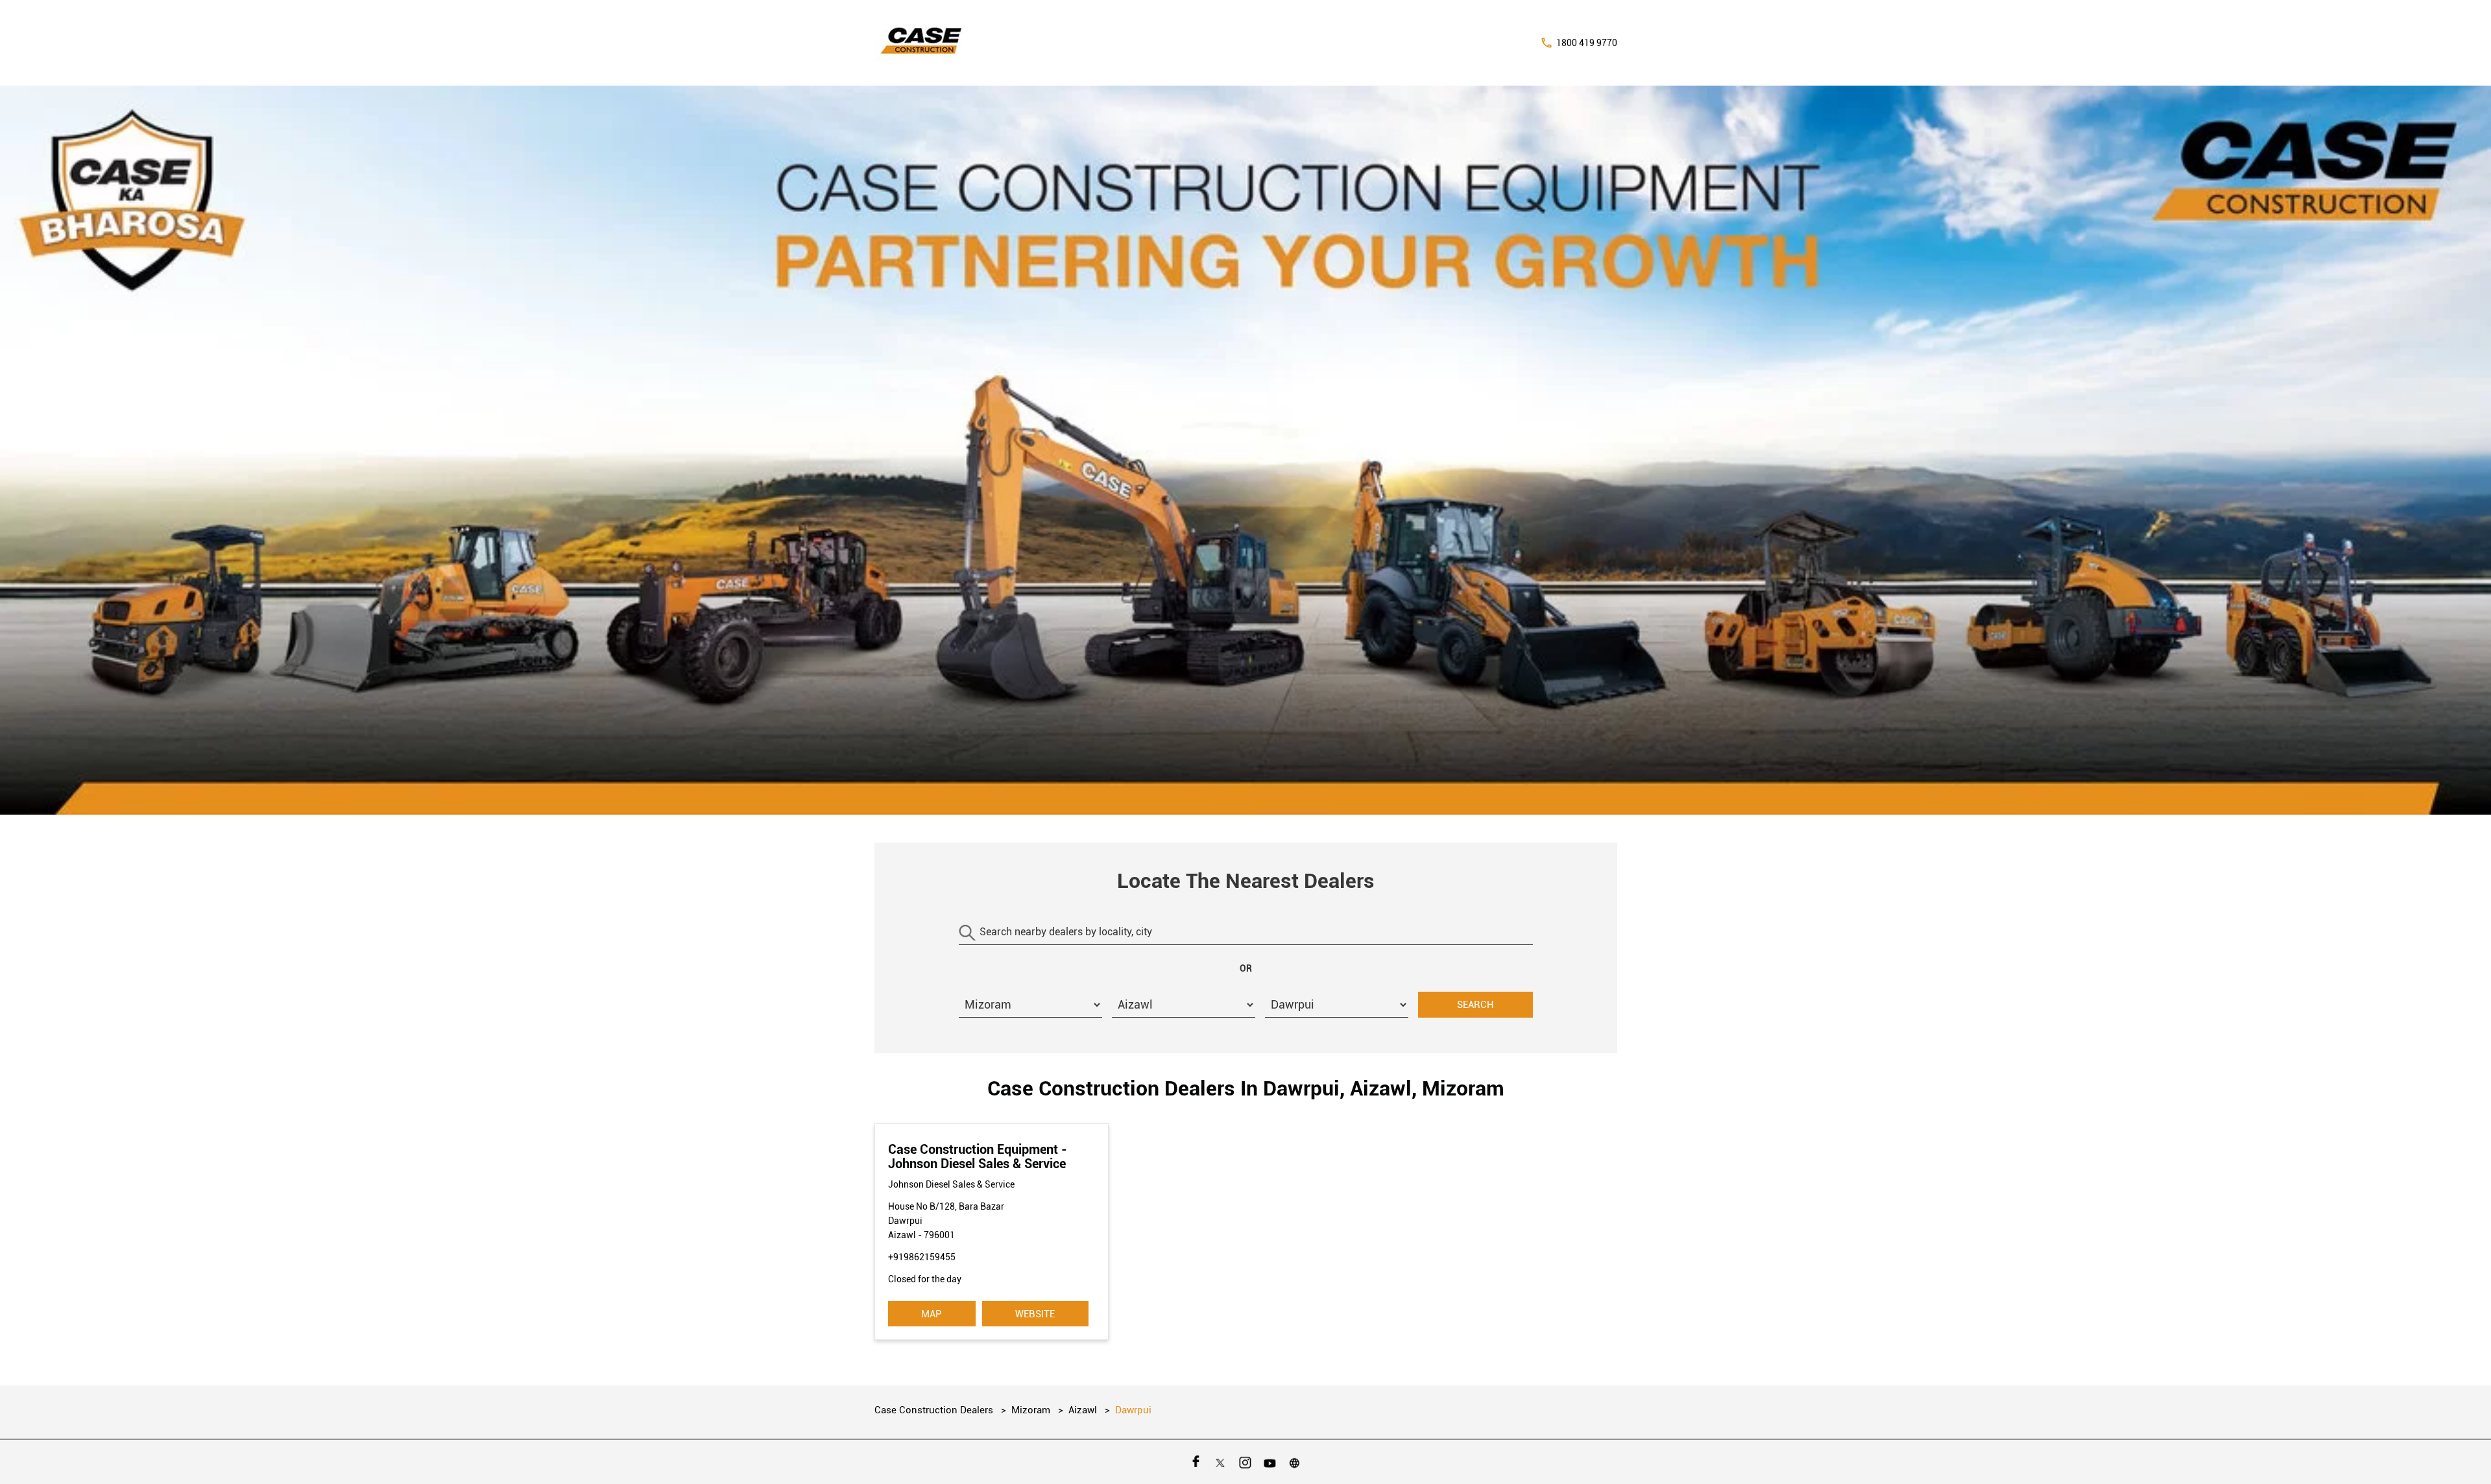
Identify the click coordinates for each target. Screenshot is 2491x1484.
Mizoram (1031, 1410)
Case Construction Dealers (935, 1410)
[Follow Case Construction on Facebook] (1196, 1462)
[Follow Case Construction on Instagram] (1245, 1462)
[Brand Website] (1295, 1462)
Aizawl (1083, 1410)
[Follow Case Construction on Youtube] (1270, 1462)
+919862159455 (922, 1257)
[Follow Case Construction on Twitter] (1221, 1462)
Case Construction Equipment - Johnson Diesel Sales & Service (978, 1156)
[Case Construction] (922, 43)
